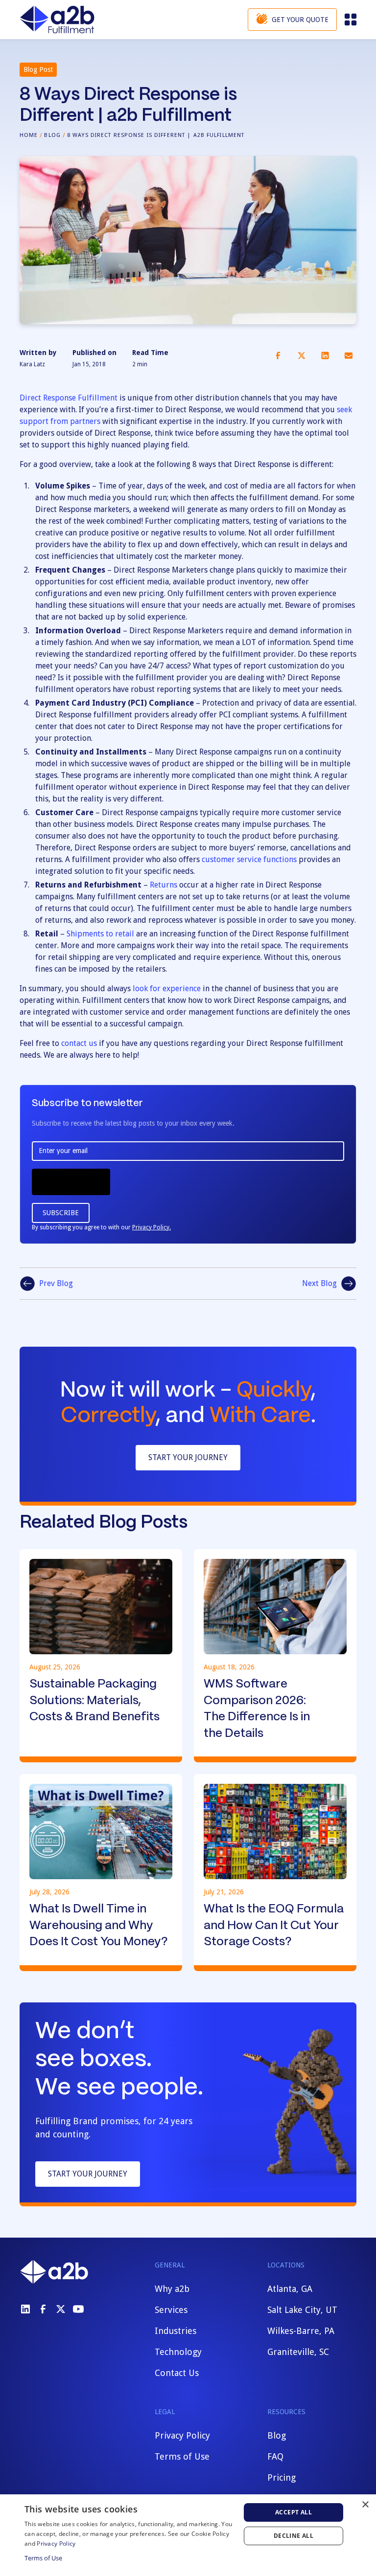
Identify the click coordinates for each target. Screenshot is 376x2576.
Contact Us (177, 2373)
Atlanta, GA (290, 2289)
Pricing (282, 2477)
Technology (178, 2352)
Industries (176, 2331)
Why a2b (172, 2289)
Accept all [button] (294, 2512)
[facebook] (43, 2309)
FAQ (275, 2456)
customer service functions (249, 859)
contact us (79, 1043)
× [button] (365, 2505)
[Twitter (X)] (61, 2309)
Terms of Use (182, 2456)
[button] (350, 20)
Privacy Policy (182, 2435)
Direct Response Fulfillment (69, 398)
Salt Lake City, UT (302, 2310)
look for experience (167, 988)
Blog (52, 135)
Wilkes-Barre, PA (301, 2331)
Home (29, 135)
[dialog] (188, 2535)
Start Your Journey (188, 1457)
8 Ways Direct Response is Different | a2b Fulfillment (156, 135)
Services (171, 2310)
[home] (57, 20)
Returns (164, 885)
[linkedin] (25, 2309)
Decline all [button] (294, 2536)
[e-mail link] (349, 355)
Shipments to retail (100, 934)
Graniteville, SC (298, 2352)
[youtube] (78, 2309)
